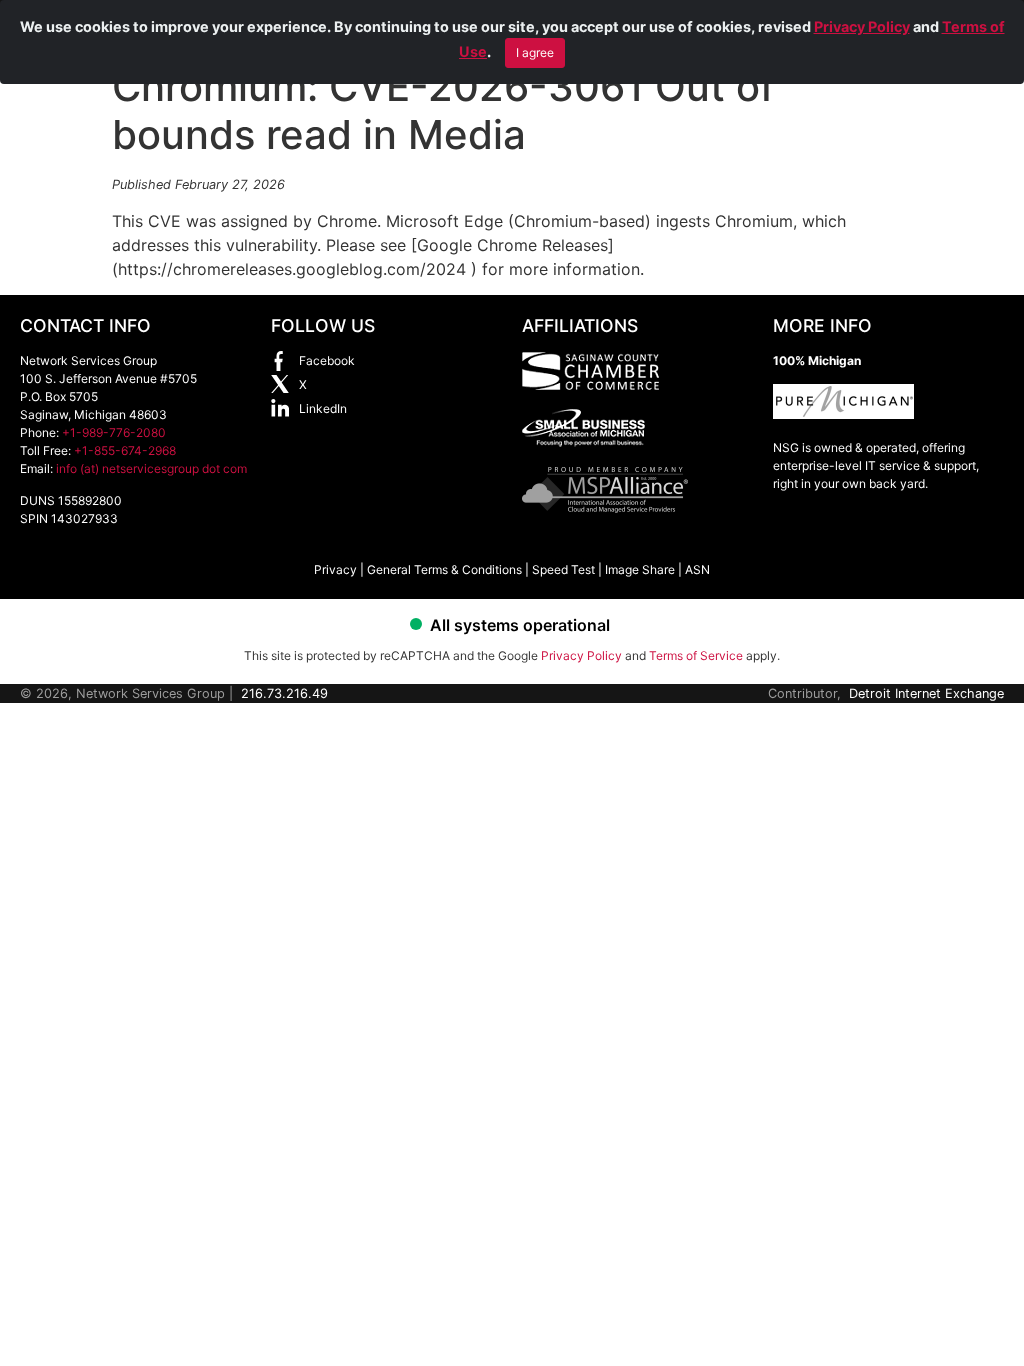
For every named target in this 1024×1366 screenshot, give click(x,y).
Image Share (640, 569)
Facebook (327, 360)
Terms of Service (696, 655)
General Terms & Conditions (444, 569)
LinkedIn (323, 408)
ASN (697, 569)
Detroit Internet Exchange (926, 693)
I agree (535, 52)
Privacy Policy (862, 26)
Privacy (335, 569)
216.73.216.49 (284, 693)
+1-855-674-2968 (125, 450)
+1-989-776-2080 (114, 432)
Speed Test (563, 569)
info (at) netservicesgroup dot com (151, 468)
